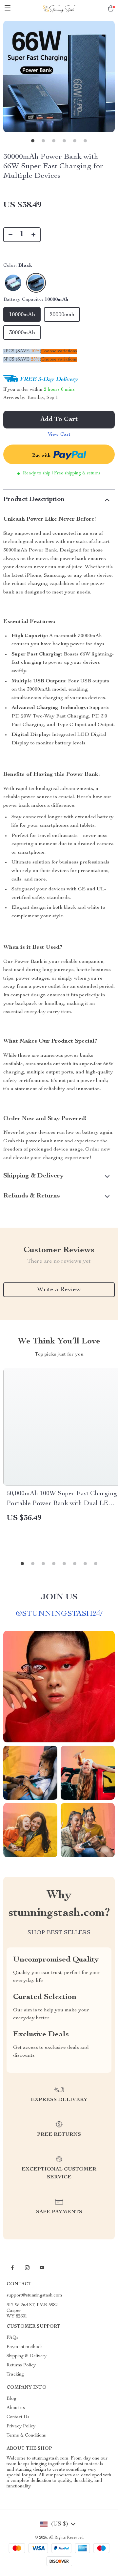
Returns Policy (21, 2365)
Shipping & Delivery (27, 2356)
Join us (59, 1597)
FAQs (12, 2338)
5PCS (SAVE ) (22, 360)
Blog (11, 2399)
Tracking (15, 2375)
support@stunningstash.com (34, 2296)
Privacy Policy (21, 2426)
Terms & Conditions (26, 2436)
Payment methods (25, 2347)
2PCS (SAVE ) (22, 351)
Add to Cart (59, 420)
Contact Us (18, 2417)
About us (16, 2408)
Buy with (42, 456)
